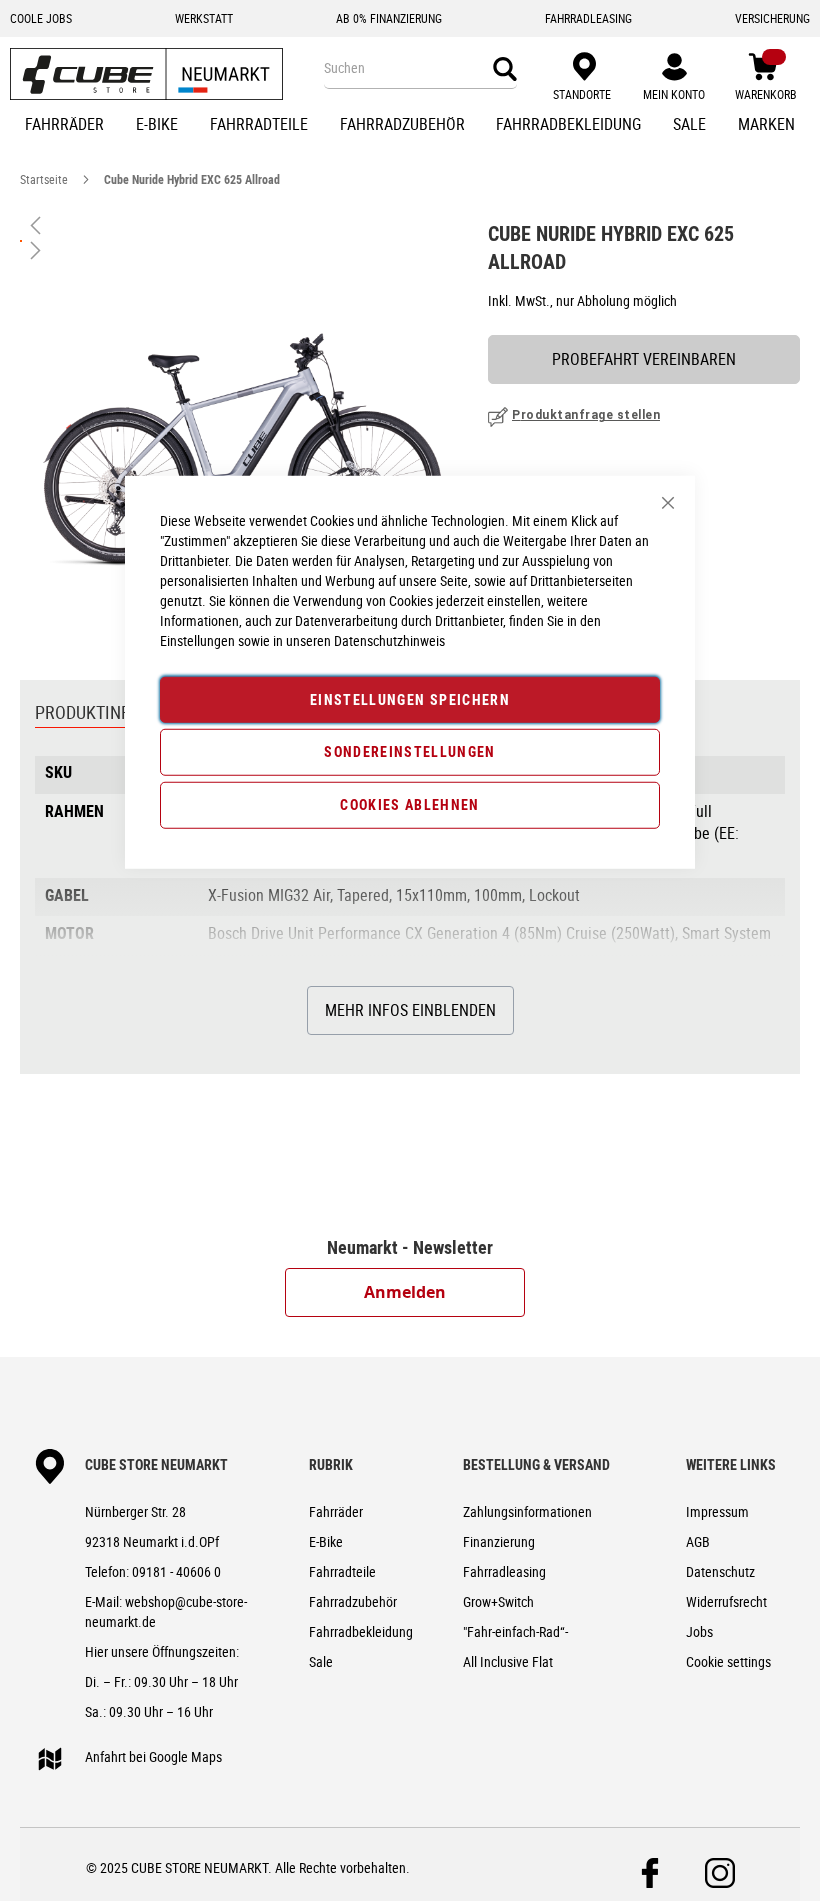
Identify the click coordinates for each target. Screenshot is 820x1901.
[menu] (410, 126)
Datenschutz (720, 1571)
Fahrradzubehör (353, 1601)
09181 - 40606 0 (176, 1571)
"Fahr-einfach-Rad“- (515, 1631)
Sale (321, 1661)
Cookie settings (728, 1661)
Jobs (699, 1631)
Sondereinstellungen (410, 751)
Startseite (44, 179)
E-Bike (326, 1541)
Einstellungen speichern (410, 698)
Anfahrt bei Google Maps (153, 1756)
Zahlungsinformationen (527, 1511)
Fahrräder (336, 1511)
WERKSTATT (204, 18)
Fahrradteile (342, 1571)
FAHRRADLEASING (588, 18)
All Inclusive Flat (508, 1661)
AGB (698, 1541)
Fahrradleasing (504, 1571)
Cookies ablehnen (410, 804)
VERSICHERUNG (772, 18)
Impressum (717, 1511)
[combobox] (420, 68)
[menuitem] (64, 126)
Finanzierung (499, 1541)
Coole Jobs (41, 18)
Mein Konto (674, 94)
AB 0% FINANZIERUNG (389, 18)
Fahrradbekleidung (361, 1631)
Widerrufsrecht (726, 1601)
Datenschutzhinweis (389, 639)
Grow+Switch (498, 1601)
